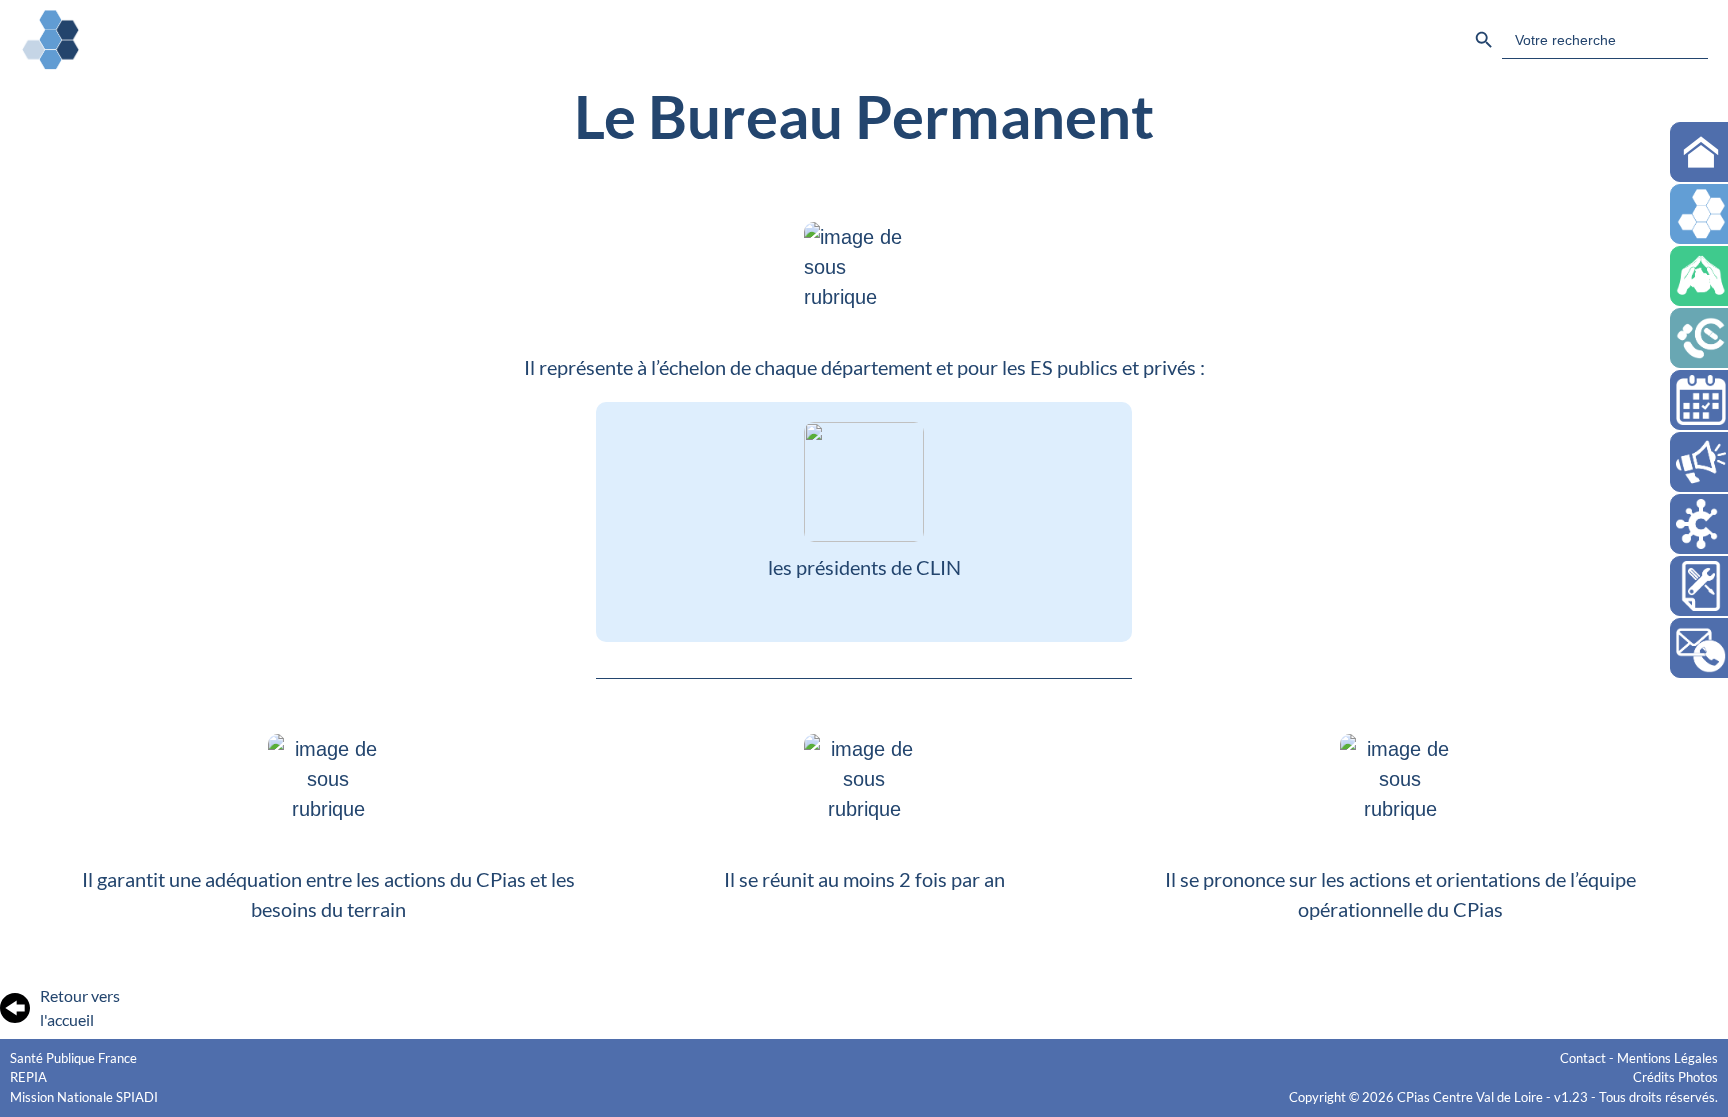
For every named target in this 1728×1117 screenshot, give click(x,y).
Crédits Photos (1675, 1077)
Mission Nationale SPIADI (84, 1097)
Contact (1583, 1058)
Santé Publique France (73, 1058)
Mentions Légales (1667, 1058)
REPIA (28, 1077)
